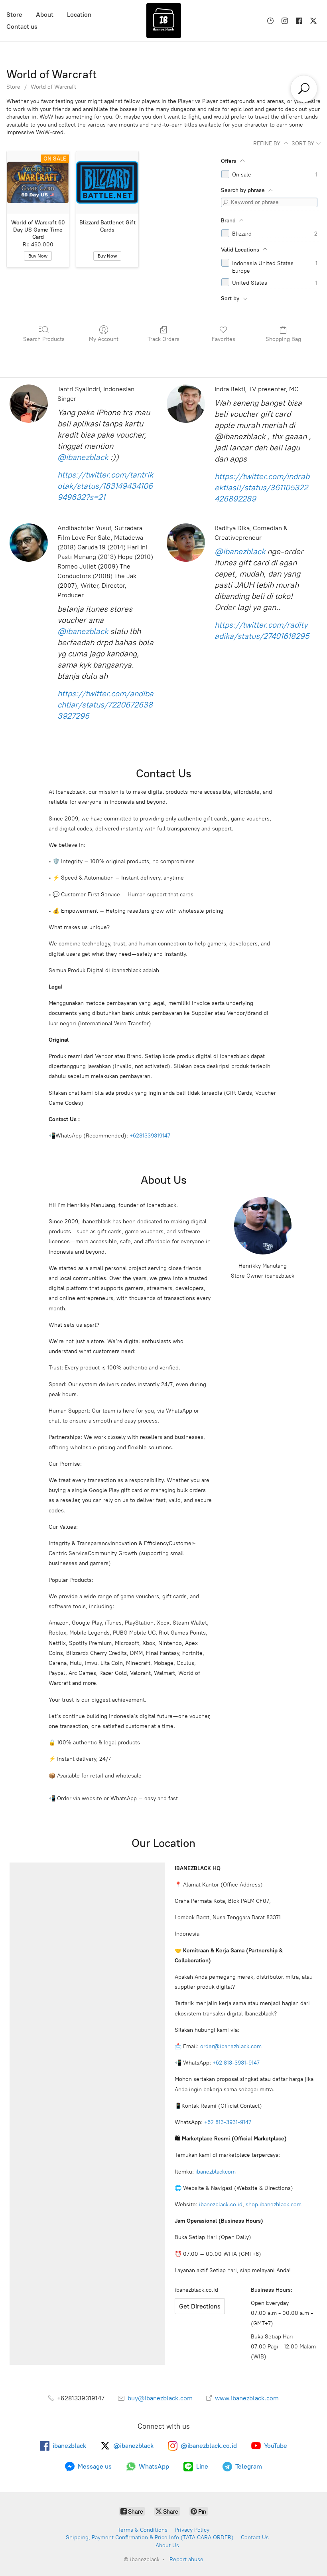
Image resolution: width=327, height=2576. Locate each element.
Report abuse (186, 2559)
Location (79, 15)
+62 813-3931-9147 (236, 2063)
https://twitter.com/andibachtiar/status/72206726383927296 (105, 705)
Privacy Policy (192, 2530)
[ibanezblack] (163, 21)
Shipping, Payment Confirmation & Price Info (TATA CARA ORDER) (150, 2537)
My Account (104, 339)
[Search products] (304, 89)
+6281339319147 (150, 1136)
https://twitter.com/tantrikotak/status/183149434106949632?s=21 (105, 486)
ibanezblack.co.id (221, 2204)
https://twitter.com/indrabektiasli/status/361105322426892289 (262, 487)
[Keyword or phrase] (226, 202)
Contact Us (255, 2537)
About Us (167, 2545)
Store (14, 15)
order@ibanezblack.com (231, 2046)
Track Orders (163, 339)
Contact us (22, 27)
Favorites (224, 339)
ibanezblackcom (216, 2172)
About (45, 15)
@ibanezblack (83, 457)
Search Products (44, 339)
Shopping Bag (283, 339)
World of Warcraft (53, 87)
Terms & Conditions (143, 2530)
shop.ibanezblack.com (274, 2204)
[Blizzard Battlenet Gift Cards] (107, 182)
